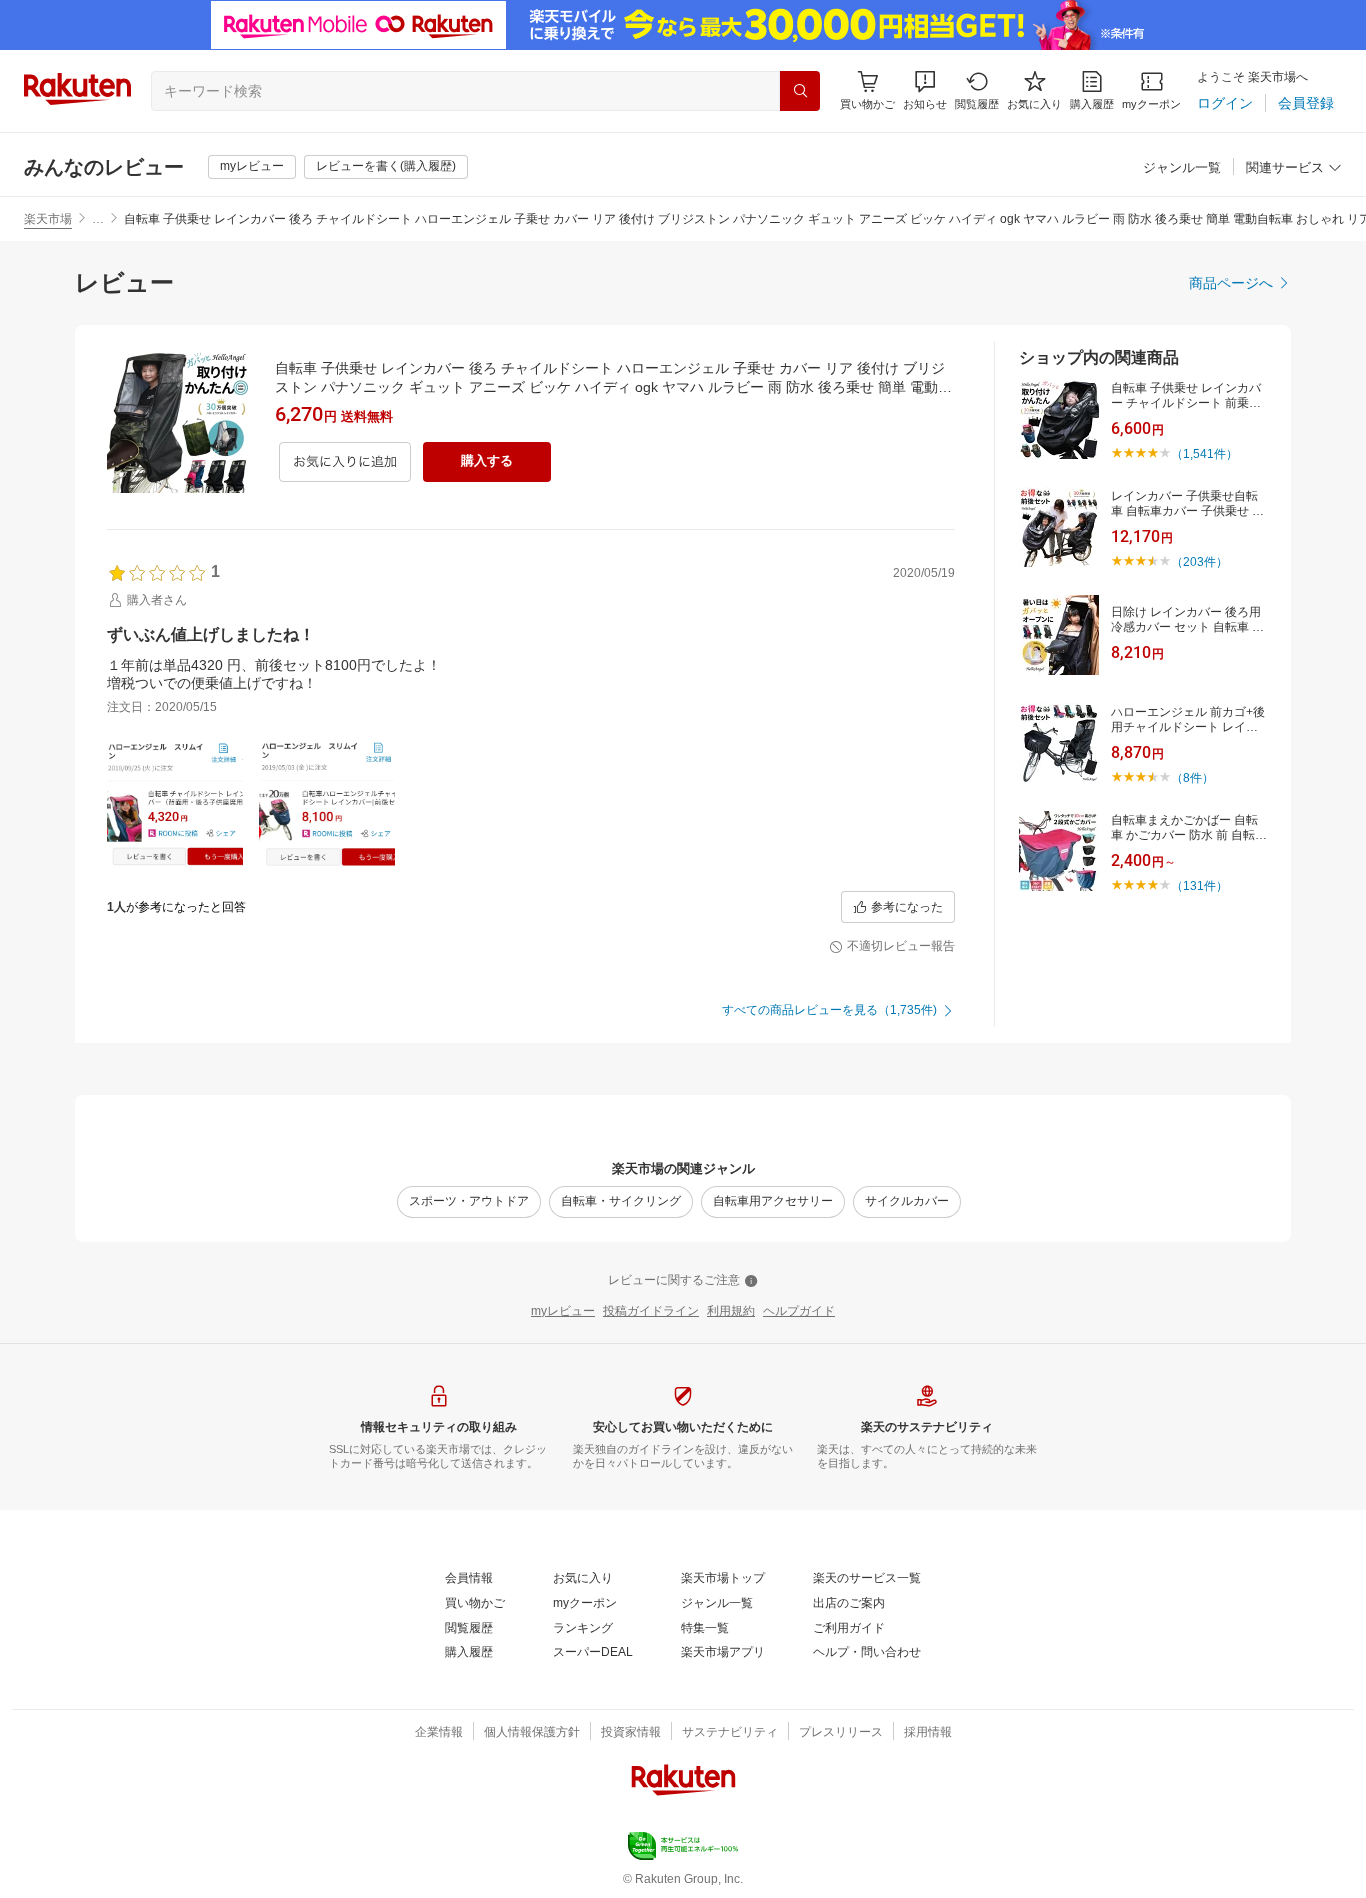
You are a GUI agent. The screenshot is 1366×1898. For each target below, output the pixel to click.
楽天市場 (48, 219)
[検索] (800, 91)
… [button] (98, 219)
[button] (925, 90)
